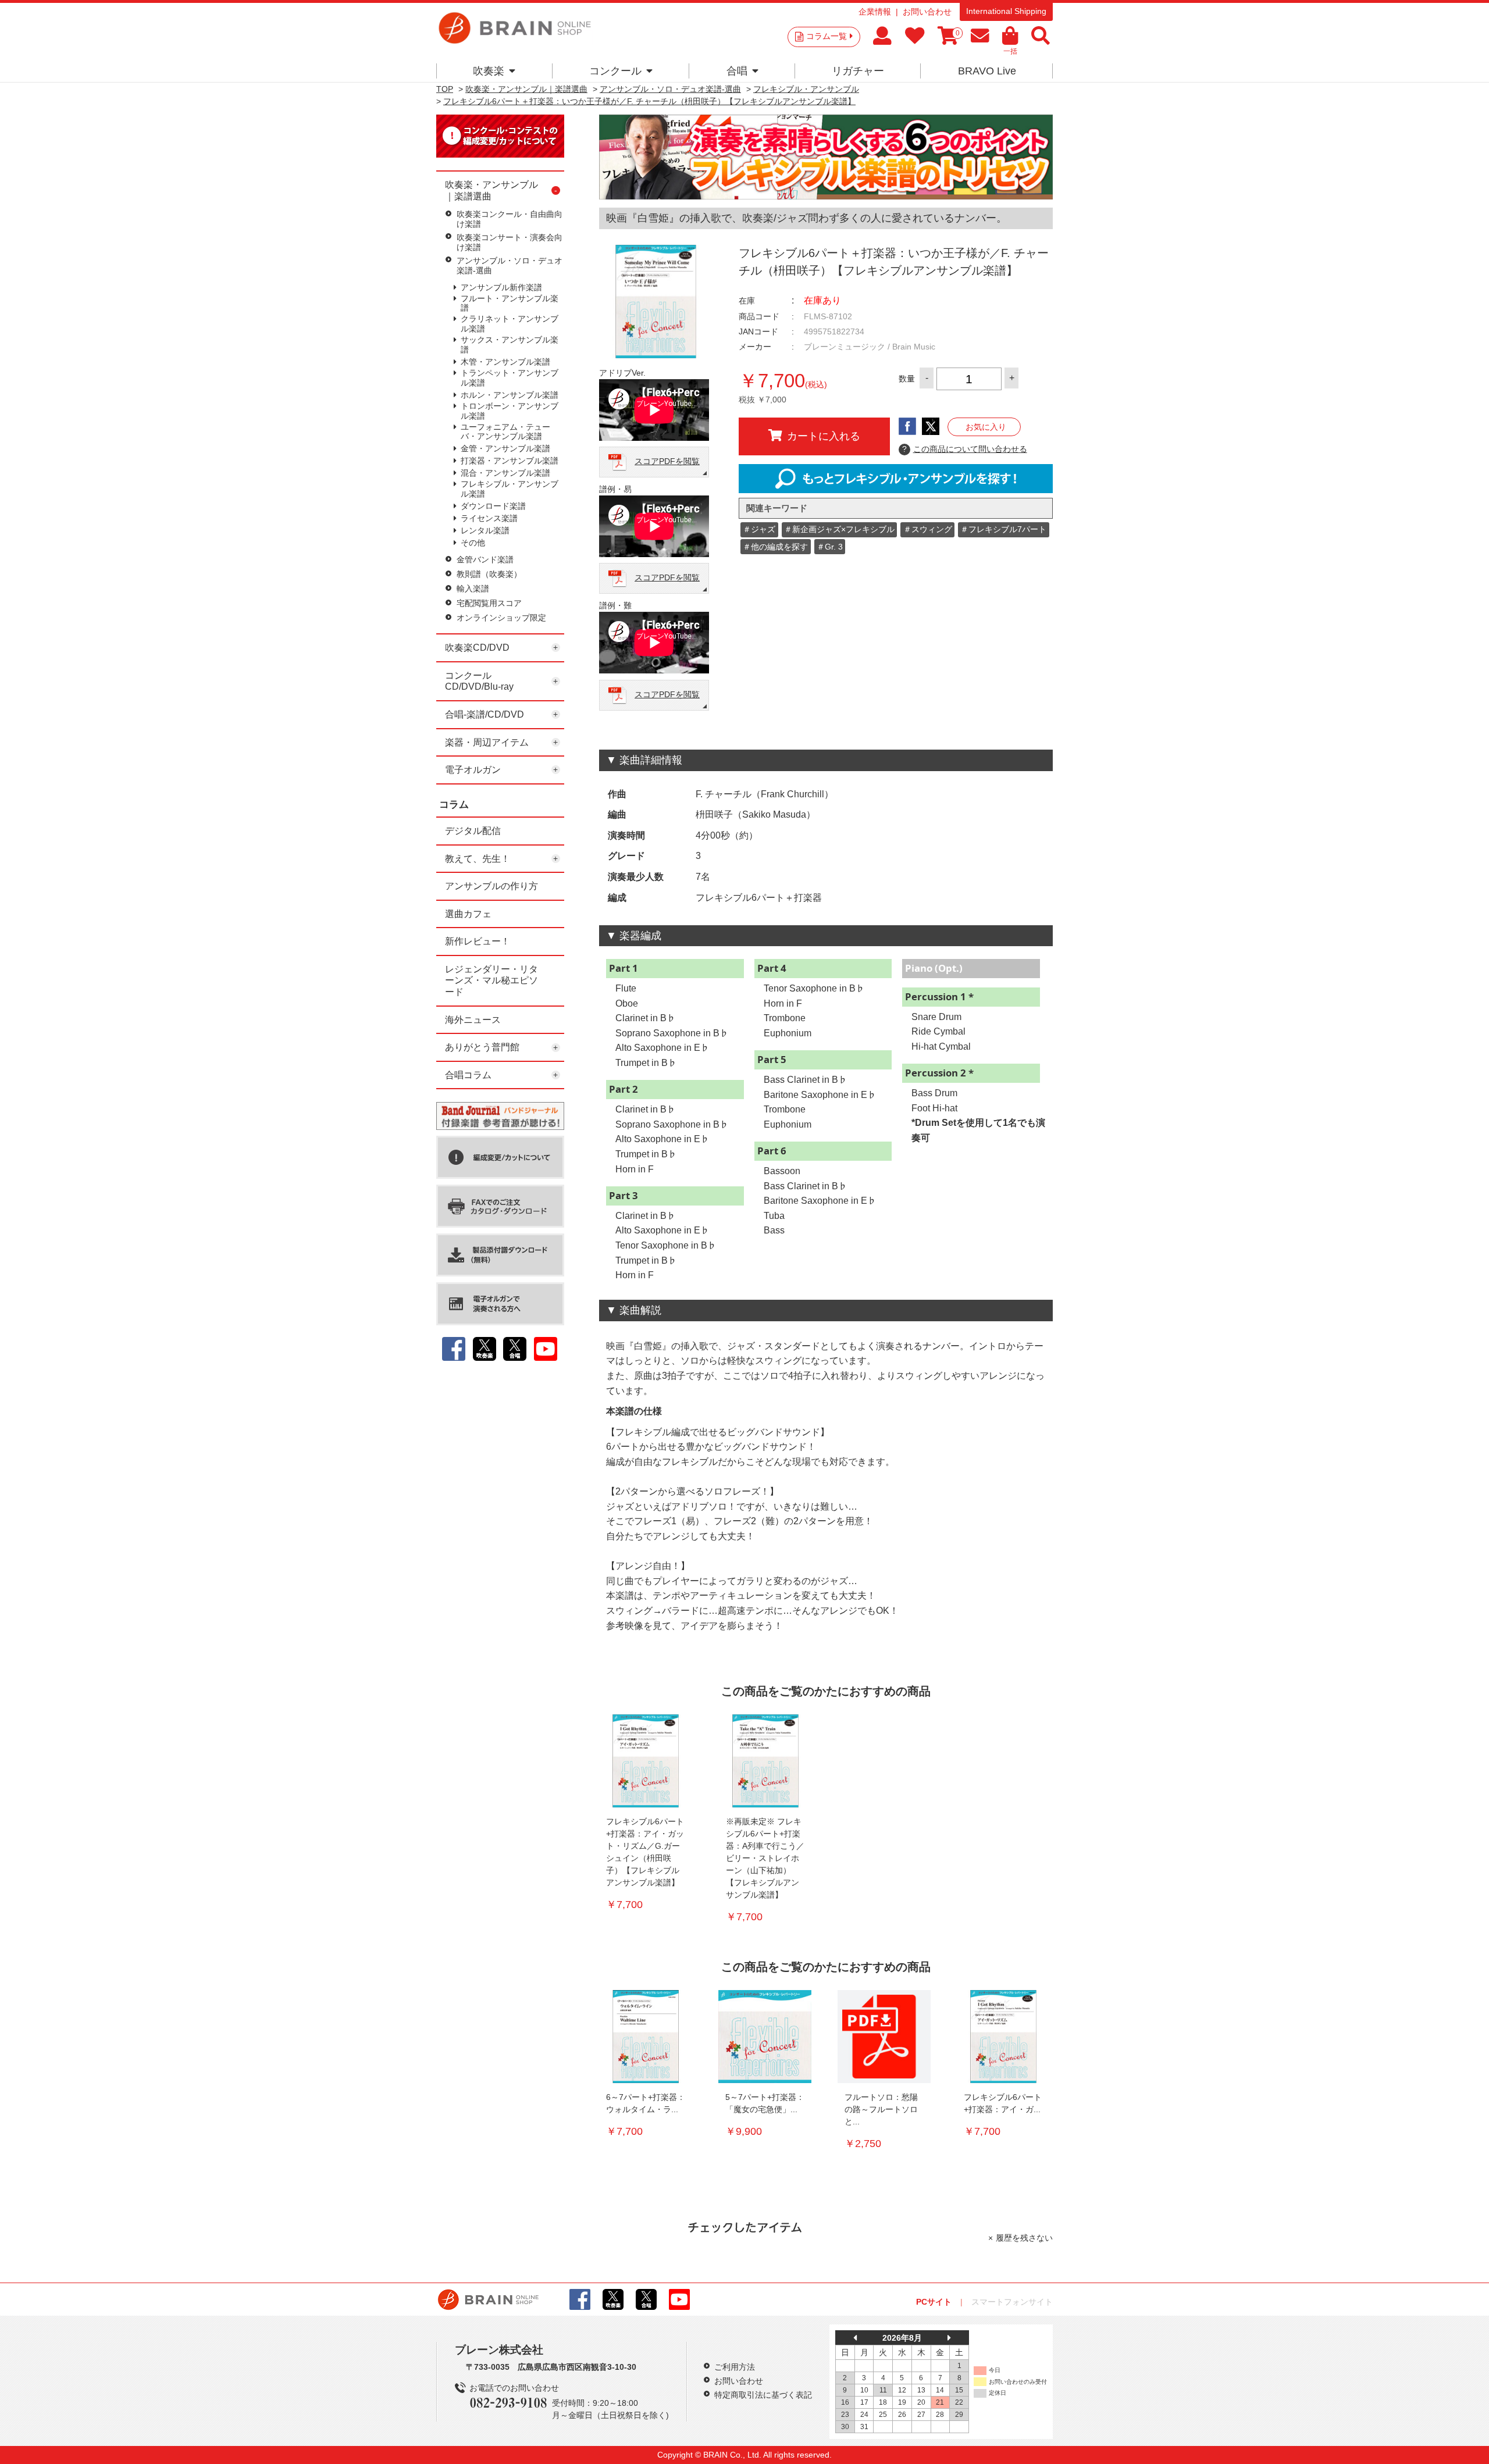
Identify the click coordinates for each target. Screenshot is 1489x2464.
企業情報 (875, 12)
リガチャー (858, 71)
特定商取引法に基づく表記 (763, 2395)
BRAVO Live (987, 71)
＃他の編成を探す (775, 547)
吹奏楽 (489, 71)
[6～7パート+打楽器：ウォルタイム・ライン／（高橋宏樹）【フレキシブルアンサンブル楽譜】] (646, 2037)
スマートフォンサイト (1012, 2302)
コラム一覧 (827, 36)
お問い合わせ (927, 12)
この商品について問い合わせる (965, 449)
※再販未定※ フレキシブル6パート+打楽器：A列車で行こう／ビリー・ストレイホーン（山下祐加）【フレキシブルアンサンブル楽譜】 (765, 1858)
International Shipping (1006, 11)
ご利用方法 (735, 2367)
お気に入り (986, 427)
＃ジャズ (759, 529)
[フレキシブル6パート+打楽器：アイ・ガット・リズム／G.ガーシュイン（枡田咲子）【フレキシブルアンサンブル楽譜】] (646, 1761)
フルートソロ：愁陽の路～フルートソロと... (881, 2109)
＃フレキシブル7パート (1003, 529)
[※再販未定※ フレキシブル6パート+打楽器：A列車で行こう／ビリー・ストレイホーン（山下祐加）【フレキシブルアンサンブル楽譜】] (765, 1761)
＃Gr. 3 (830, 547)
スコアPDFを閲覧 (667, 461)
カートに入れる (824, 436)
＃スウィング (928, 529)
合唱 (737, 71)
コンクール (615, 71)
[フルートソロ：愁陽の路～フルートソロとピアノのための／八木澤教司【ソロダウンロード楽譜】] (884, 2037)
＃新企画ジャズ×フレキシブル (839, 529)
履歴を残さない (1024, 2238)
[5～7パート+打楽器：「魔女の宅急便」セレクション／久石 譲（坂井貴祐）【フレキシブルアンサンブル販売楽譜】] (765, 2037)
